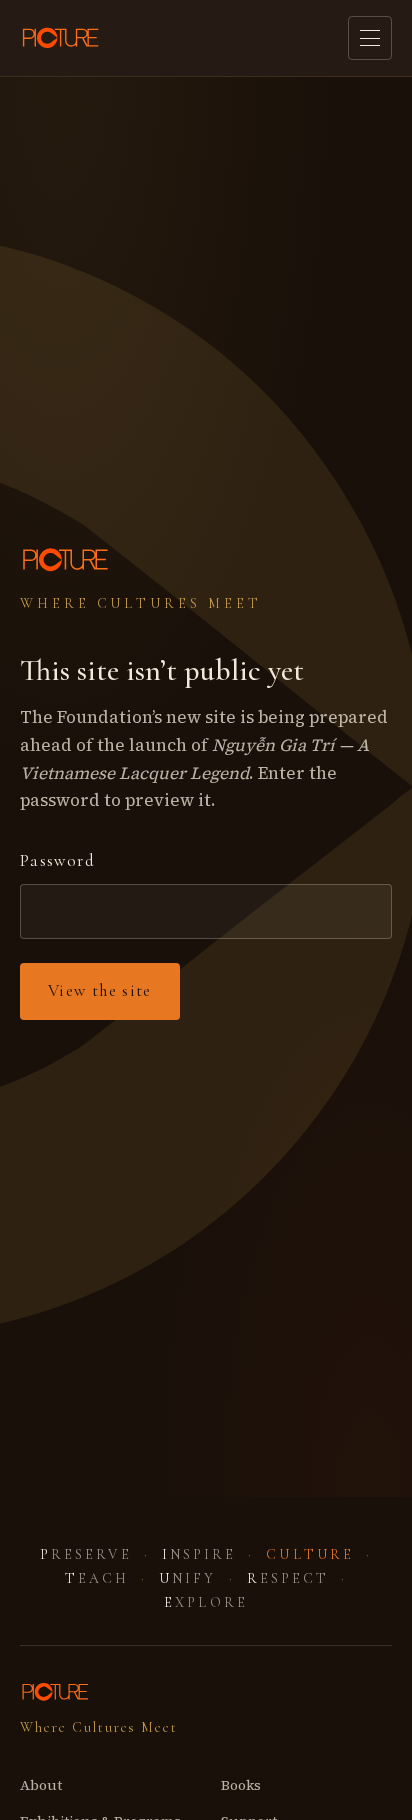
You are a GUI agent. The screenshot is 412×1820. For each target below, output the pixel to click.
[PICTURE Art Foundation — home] (62, 38)
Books (241, 1785)
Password (57, 860)
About (41, 1785)
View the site (100, 990)
